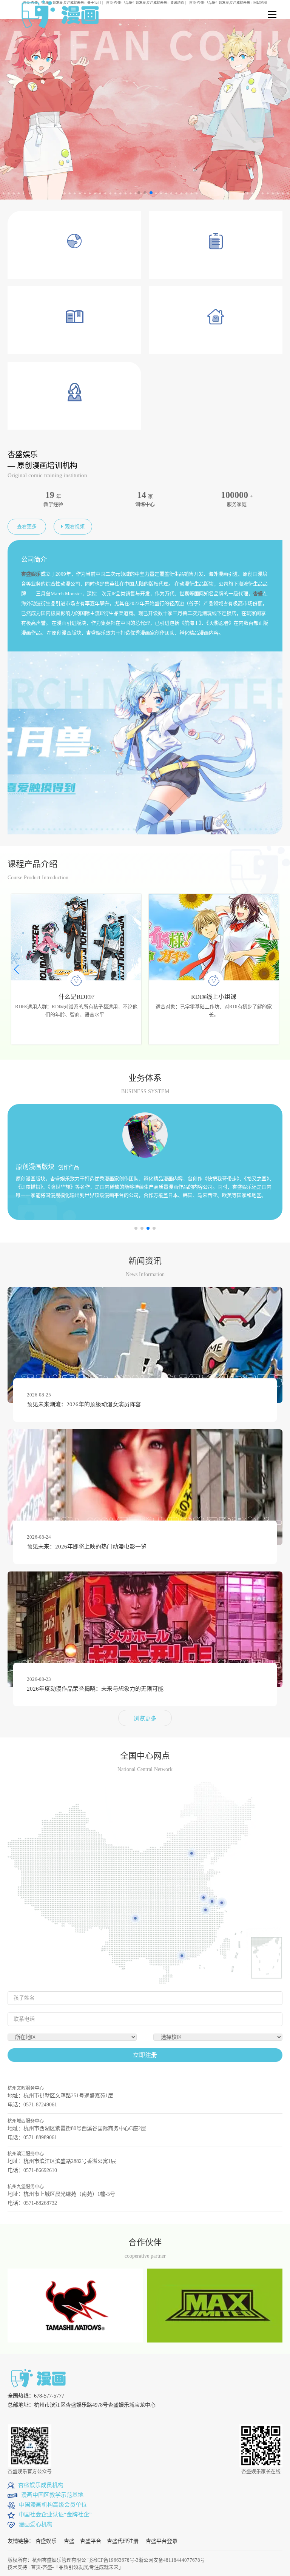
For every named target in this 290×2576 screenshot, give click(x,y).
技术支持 (17, 2567)
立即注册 (145, 2055)
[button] (274, 969)
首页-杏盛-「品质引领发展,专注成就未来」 (77, 2567)
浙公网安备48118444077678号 (172, 2560)
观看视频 (75, 526)
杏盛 (69, 2541)
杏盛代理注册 (123, 2541)
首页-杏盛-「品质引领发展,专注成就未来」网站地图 (228, 3)
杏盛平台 (91, 2541)
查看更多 (27, 526)
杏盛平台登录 (162, 2541)
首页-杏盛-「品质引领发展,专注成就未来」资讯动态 (145, 3)
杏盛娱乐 (46, 2541)
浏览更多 (145, 1719)
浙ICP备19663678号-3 (115, 2560)
